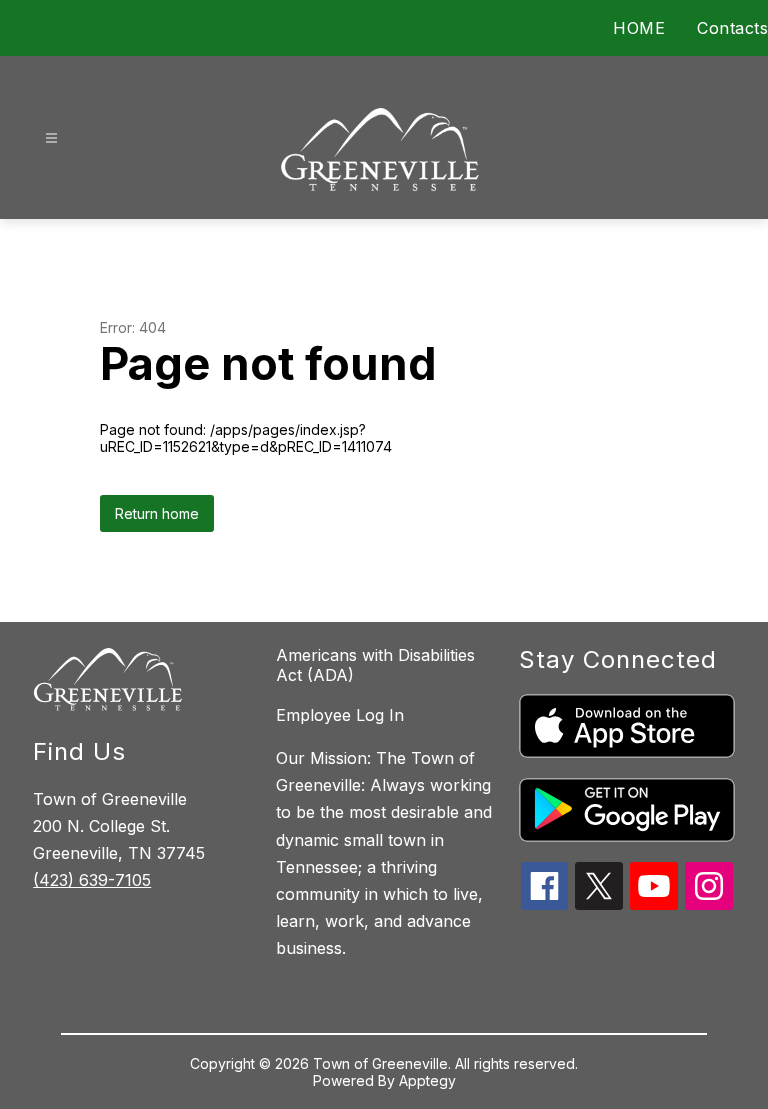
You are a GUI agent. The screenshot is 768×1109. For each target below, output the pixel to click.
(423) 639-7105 (92, 880)
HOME (639, 28)
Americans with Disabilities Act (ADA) (375, 665)
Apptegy (427, 1080)
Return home (157, 513)
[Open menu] (51, 138)
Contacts (732, 28)
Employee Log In (340, 715)
